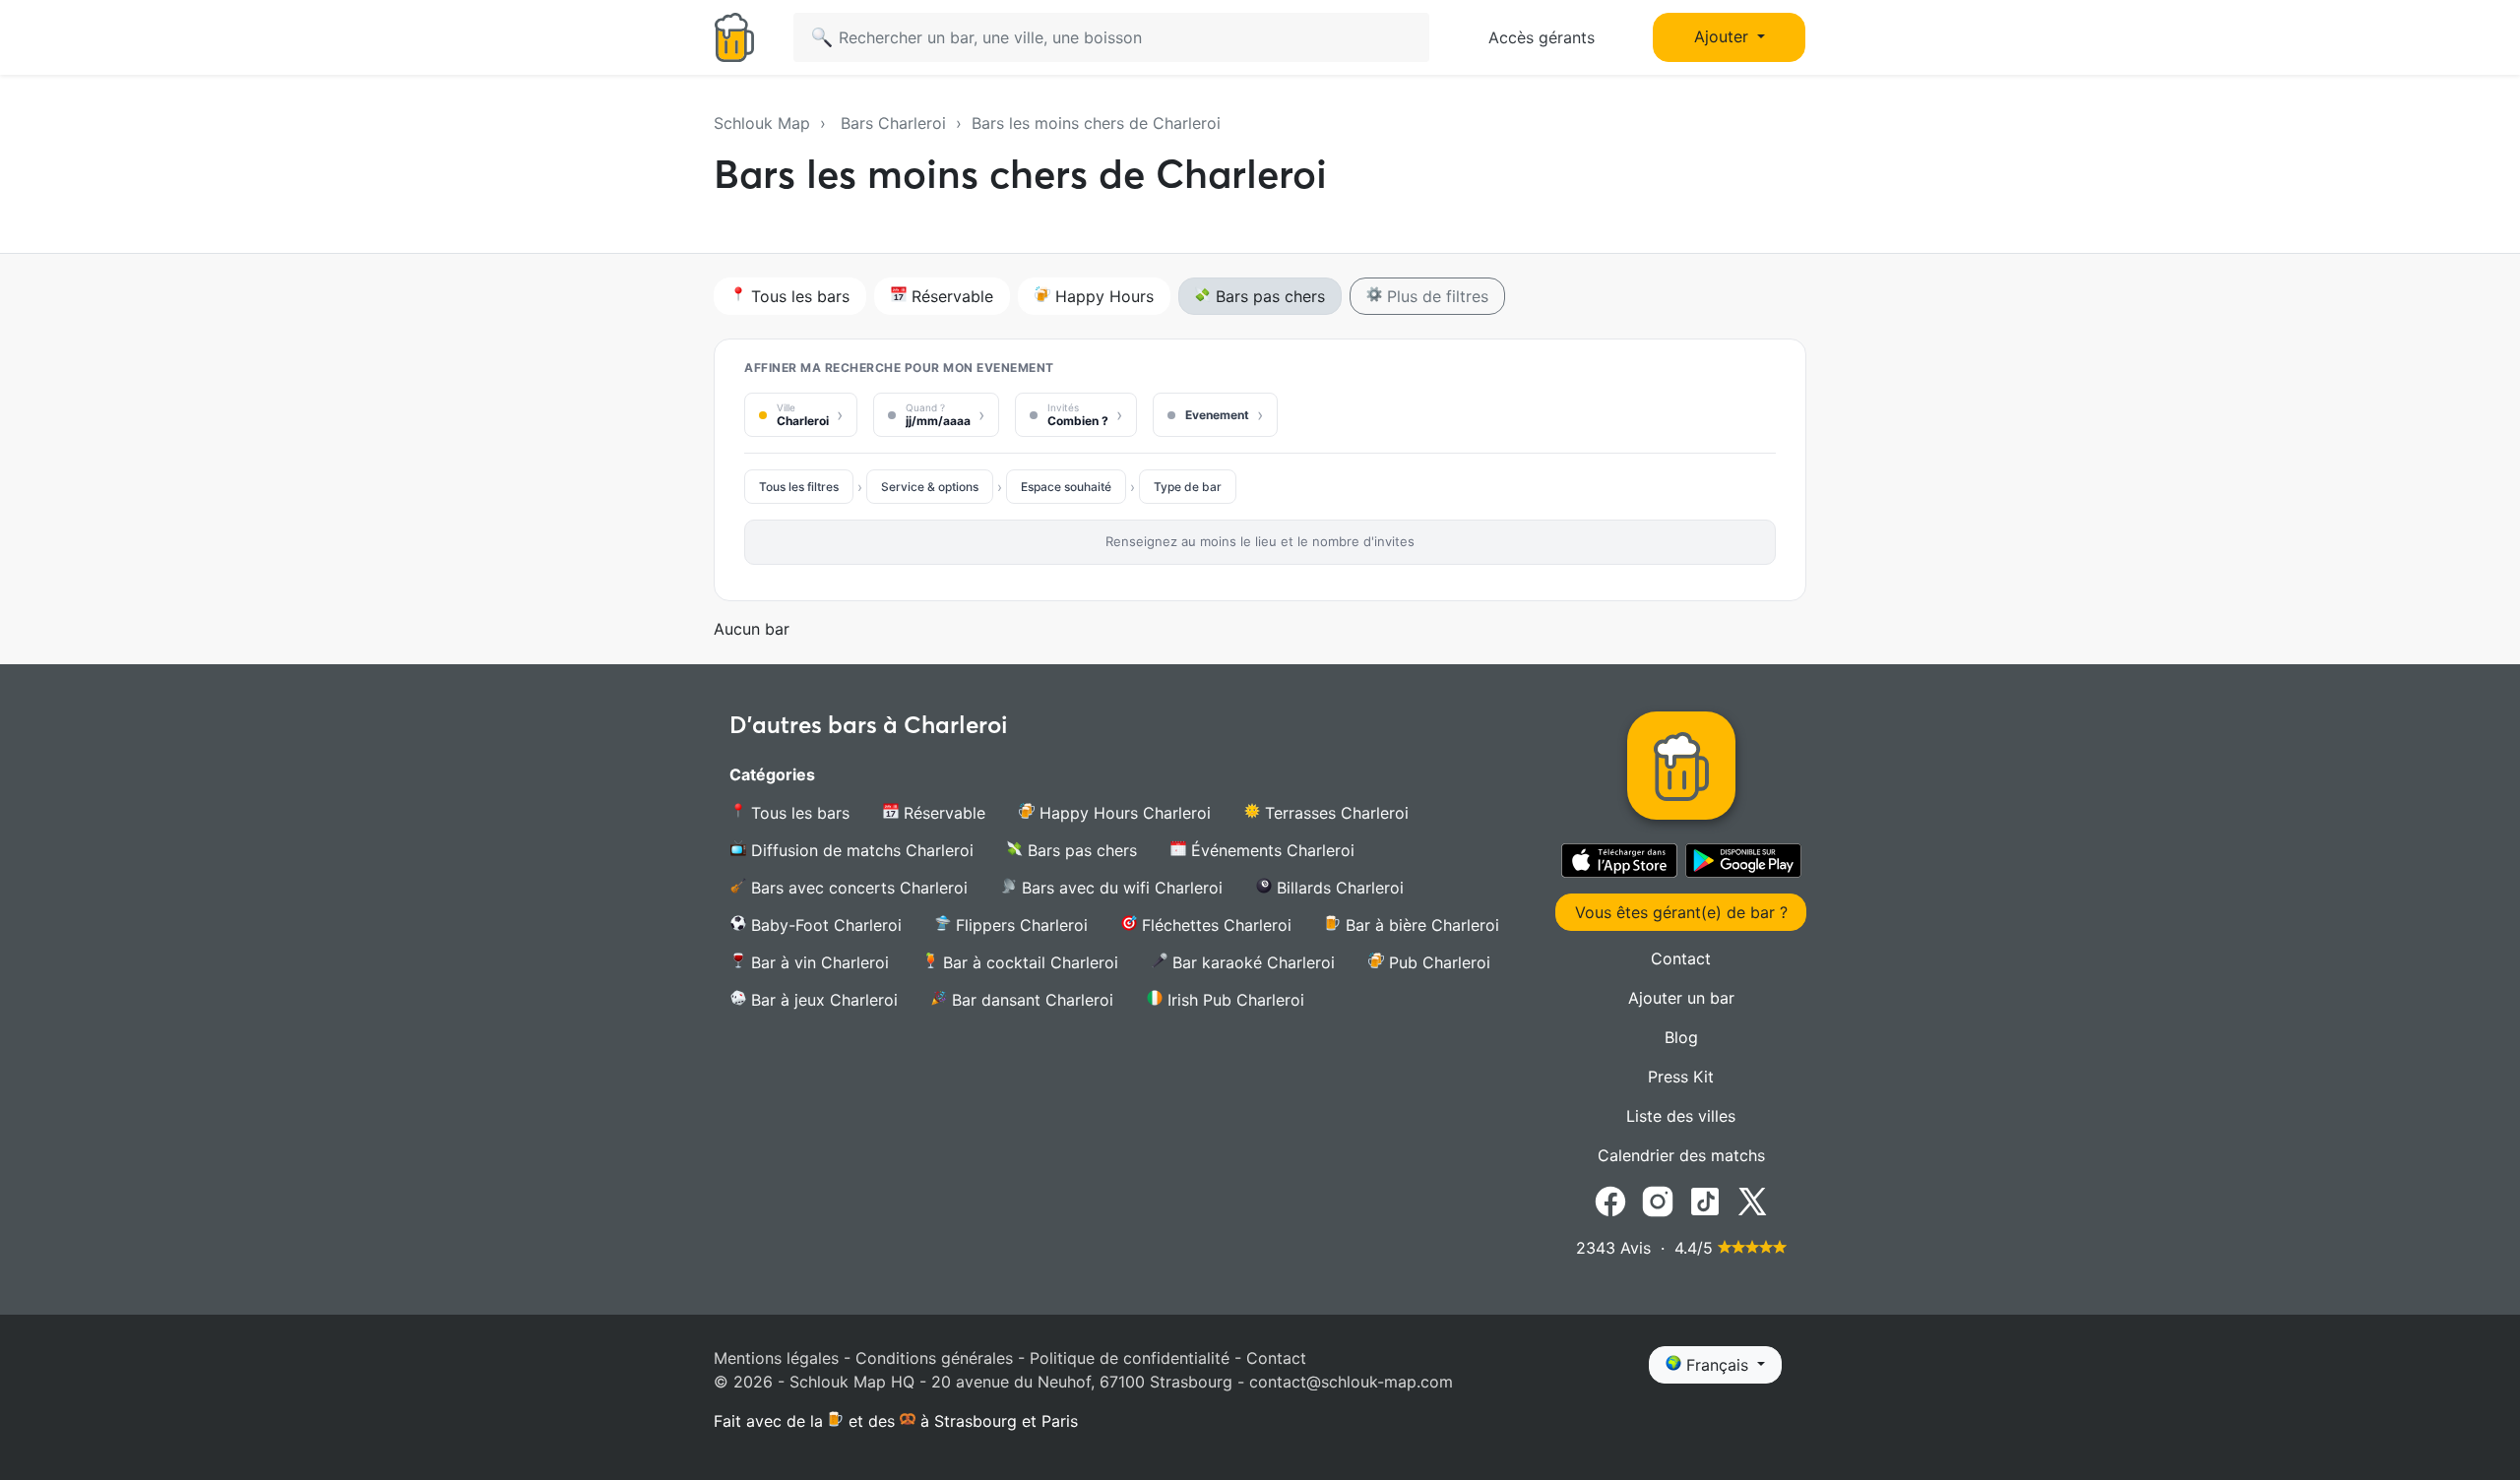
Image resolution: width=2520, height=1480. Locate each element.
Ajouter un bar (1681, 998)
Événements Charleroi (1270, 850)
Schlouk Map (762, 123)
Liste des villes (1681, 1116)
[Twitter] (1752, 1200)
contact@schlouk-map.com (1351, 1382)
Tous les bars (798, 296)
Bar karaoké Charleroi (1251, 962)
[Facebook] (1610, 1200)
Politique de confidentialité (1130, 1358)
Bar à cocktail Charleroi (1028, 962)
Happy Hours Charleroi (1123, 813)
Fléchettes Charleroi (1214, 925)
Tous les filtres (799, 487)
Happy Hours (1102, 296)
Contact (1681, 958)
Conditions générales (934, 1358)
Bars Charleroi (893, 123)
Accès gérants (1542, 37)
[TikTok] (1705, 1200)
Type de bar (1188, 487)
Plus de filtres (1435, 296)
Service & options (930, 487)
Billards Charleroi (1338, 888)
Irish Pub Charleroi (1233, 1000)
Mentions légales (776, 1358)
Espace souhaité (1066, 487)
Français (1717, 1365)
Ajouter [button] (1724, 36)
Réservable (950, 296)
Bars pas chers (1268, 296)
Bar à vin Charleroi (818, 962)
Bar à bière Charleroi (1420, 925)
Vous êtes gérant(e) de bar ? (1681, 912)
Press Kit (1681, 1077)
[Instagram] (1658, 1200)
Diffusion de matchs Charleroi (860, 850)
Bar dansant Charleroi (1030, 1000)
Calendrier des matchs (1681, 1155)
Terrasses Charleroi (1334, 813)
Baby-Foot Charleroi (824, 925)
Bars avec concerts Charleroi (857, 888)
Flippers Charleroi (1019, 925)
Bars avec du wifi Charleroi (1120, 888)
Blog (1681, 1037)
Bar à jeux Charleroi (822, 1000)
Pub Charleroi (1437, 962)
